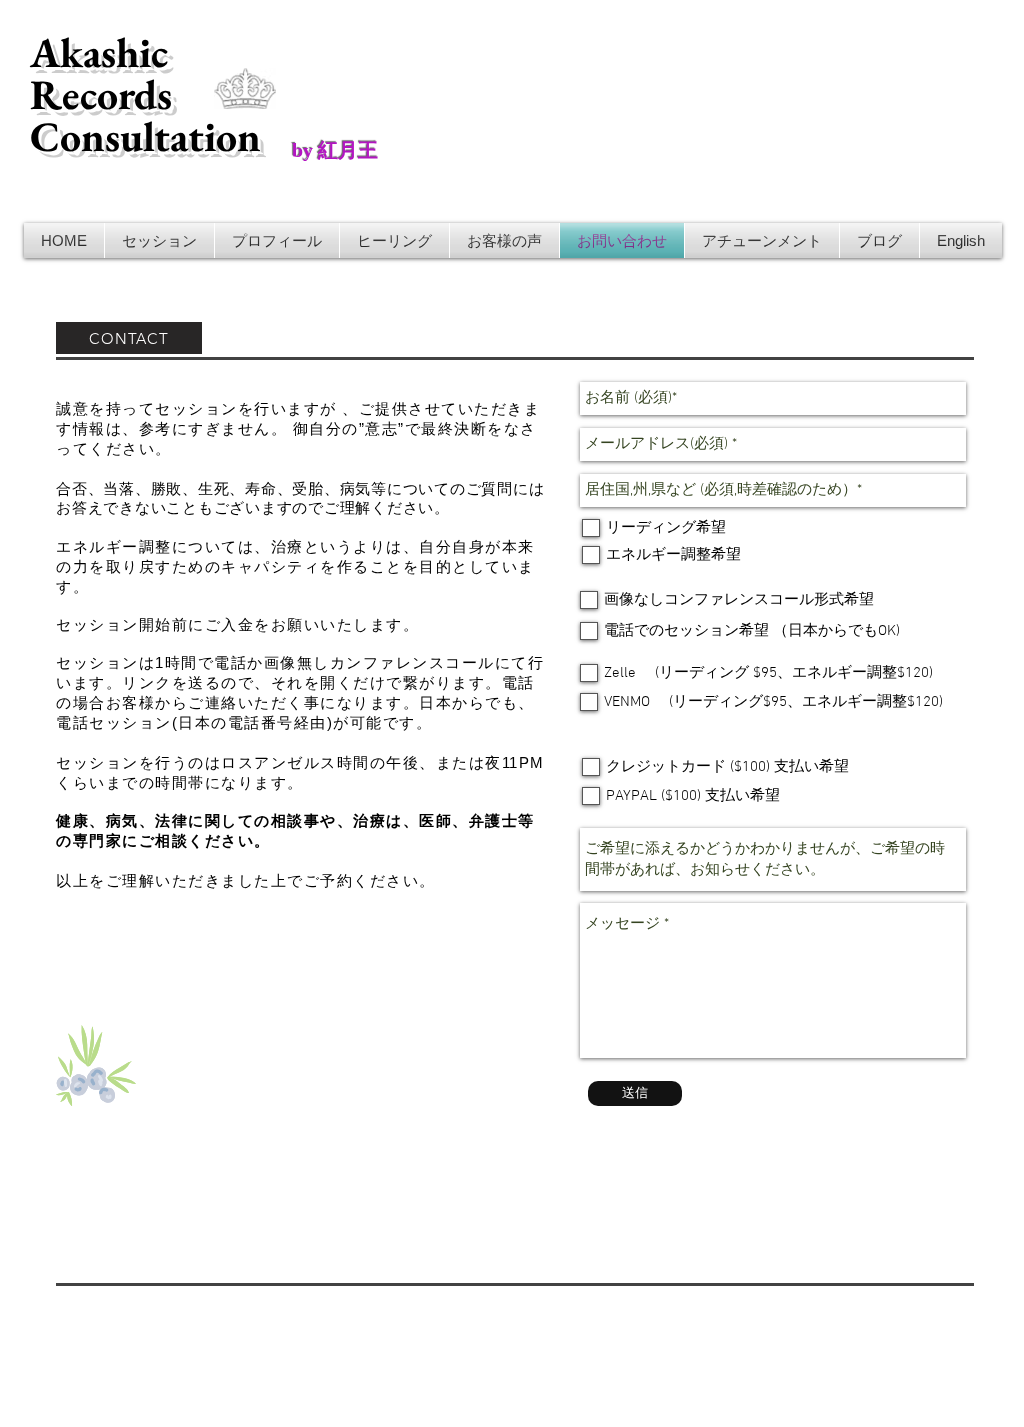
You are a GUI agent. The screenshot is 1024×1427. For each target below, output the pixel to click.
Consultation (145, 136)
